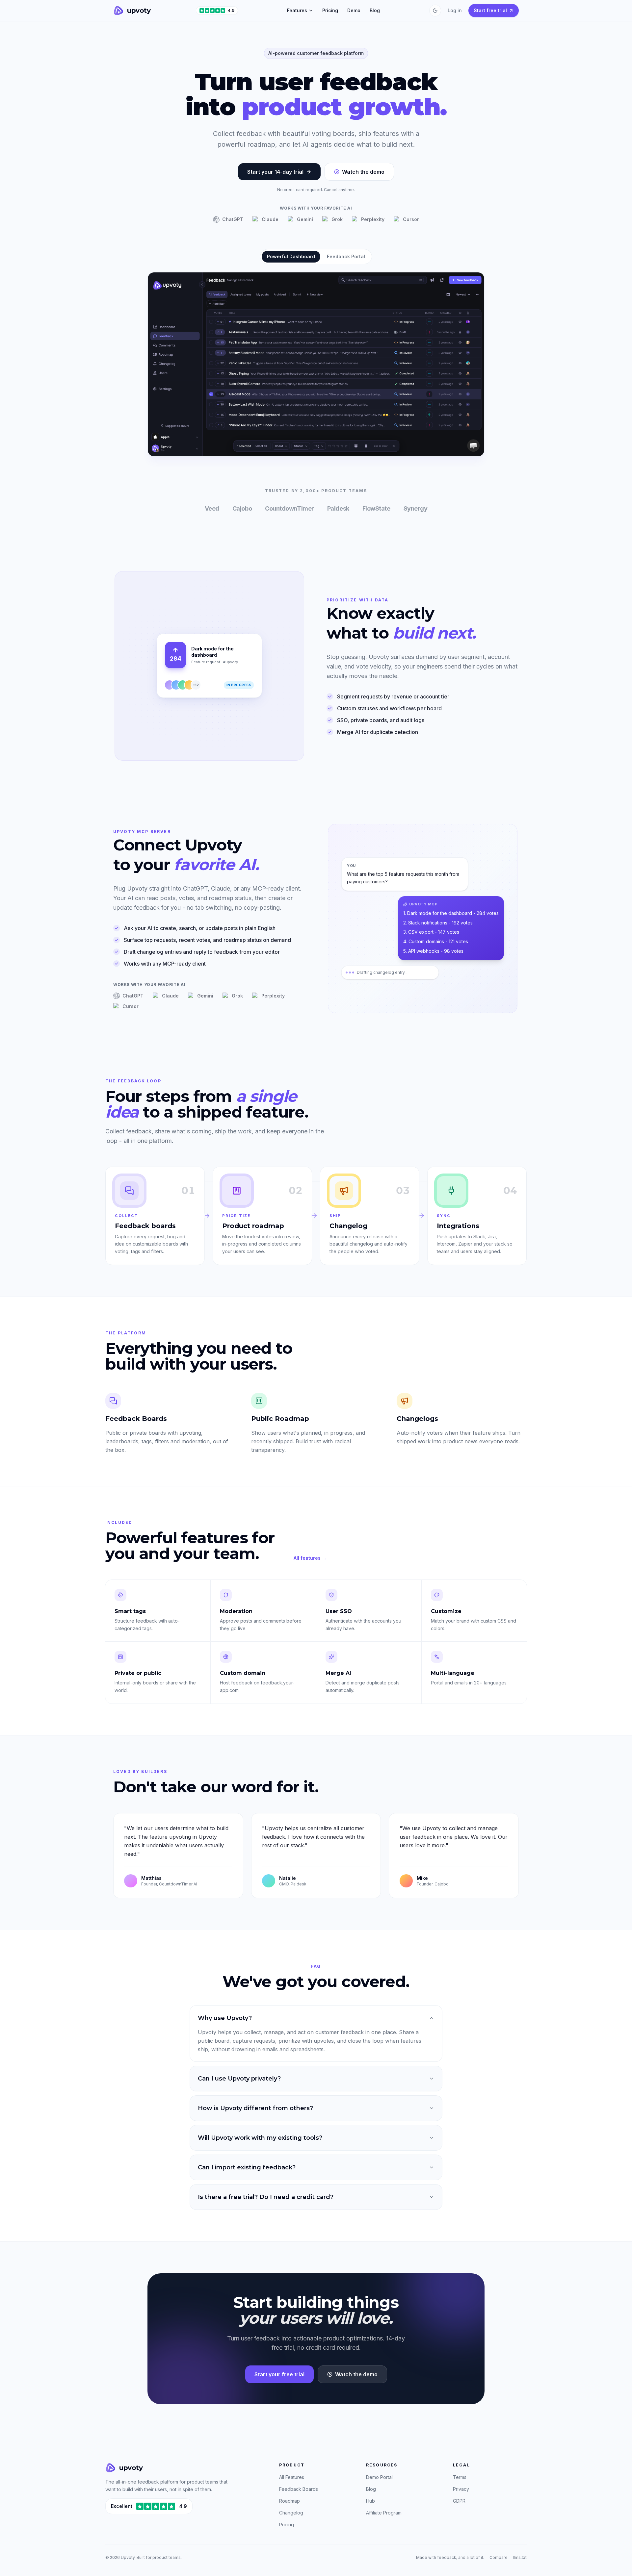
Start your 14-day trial (275, 172)
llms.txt (520, 2557)
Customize (446, 1611)
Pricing (330, 10)
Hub (370, 2501)
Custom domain (243, 1673)
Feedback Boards (299, 2489)
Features (297, 10)
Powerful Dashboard (291, 256)
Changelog (291, 2513)
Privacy (461, 2489)
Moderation (236, 1611)
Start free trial (490, 10)
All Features (292, 2477)
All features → (310, 1558)
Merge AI (338, 1673)
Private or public (138, 1673)
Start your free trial (279, 2374)
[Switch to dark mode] (435, 11)
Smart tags (130, 1611)
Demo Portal (379, 2477)
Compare (499, 2557)
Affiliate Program (384, 2513)
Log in (455, 10)
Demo (354, 10)
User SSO (339, 1611)
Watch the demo (363, 172)
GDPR (459, 2501)
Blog (375, 10)
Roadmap (290, 2501)
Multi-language (453, 1673)
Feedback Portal (346, 256)
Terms (460, 2477)
